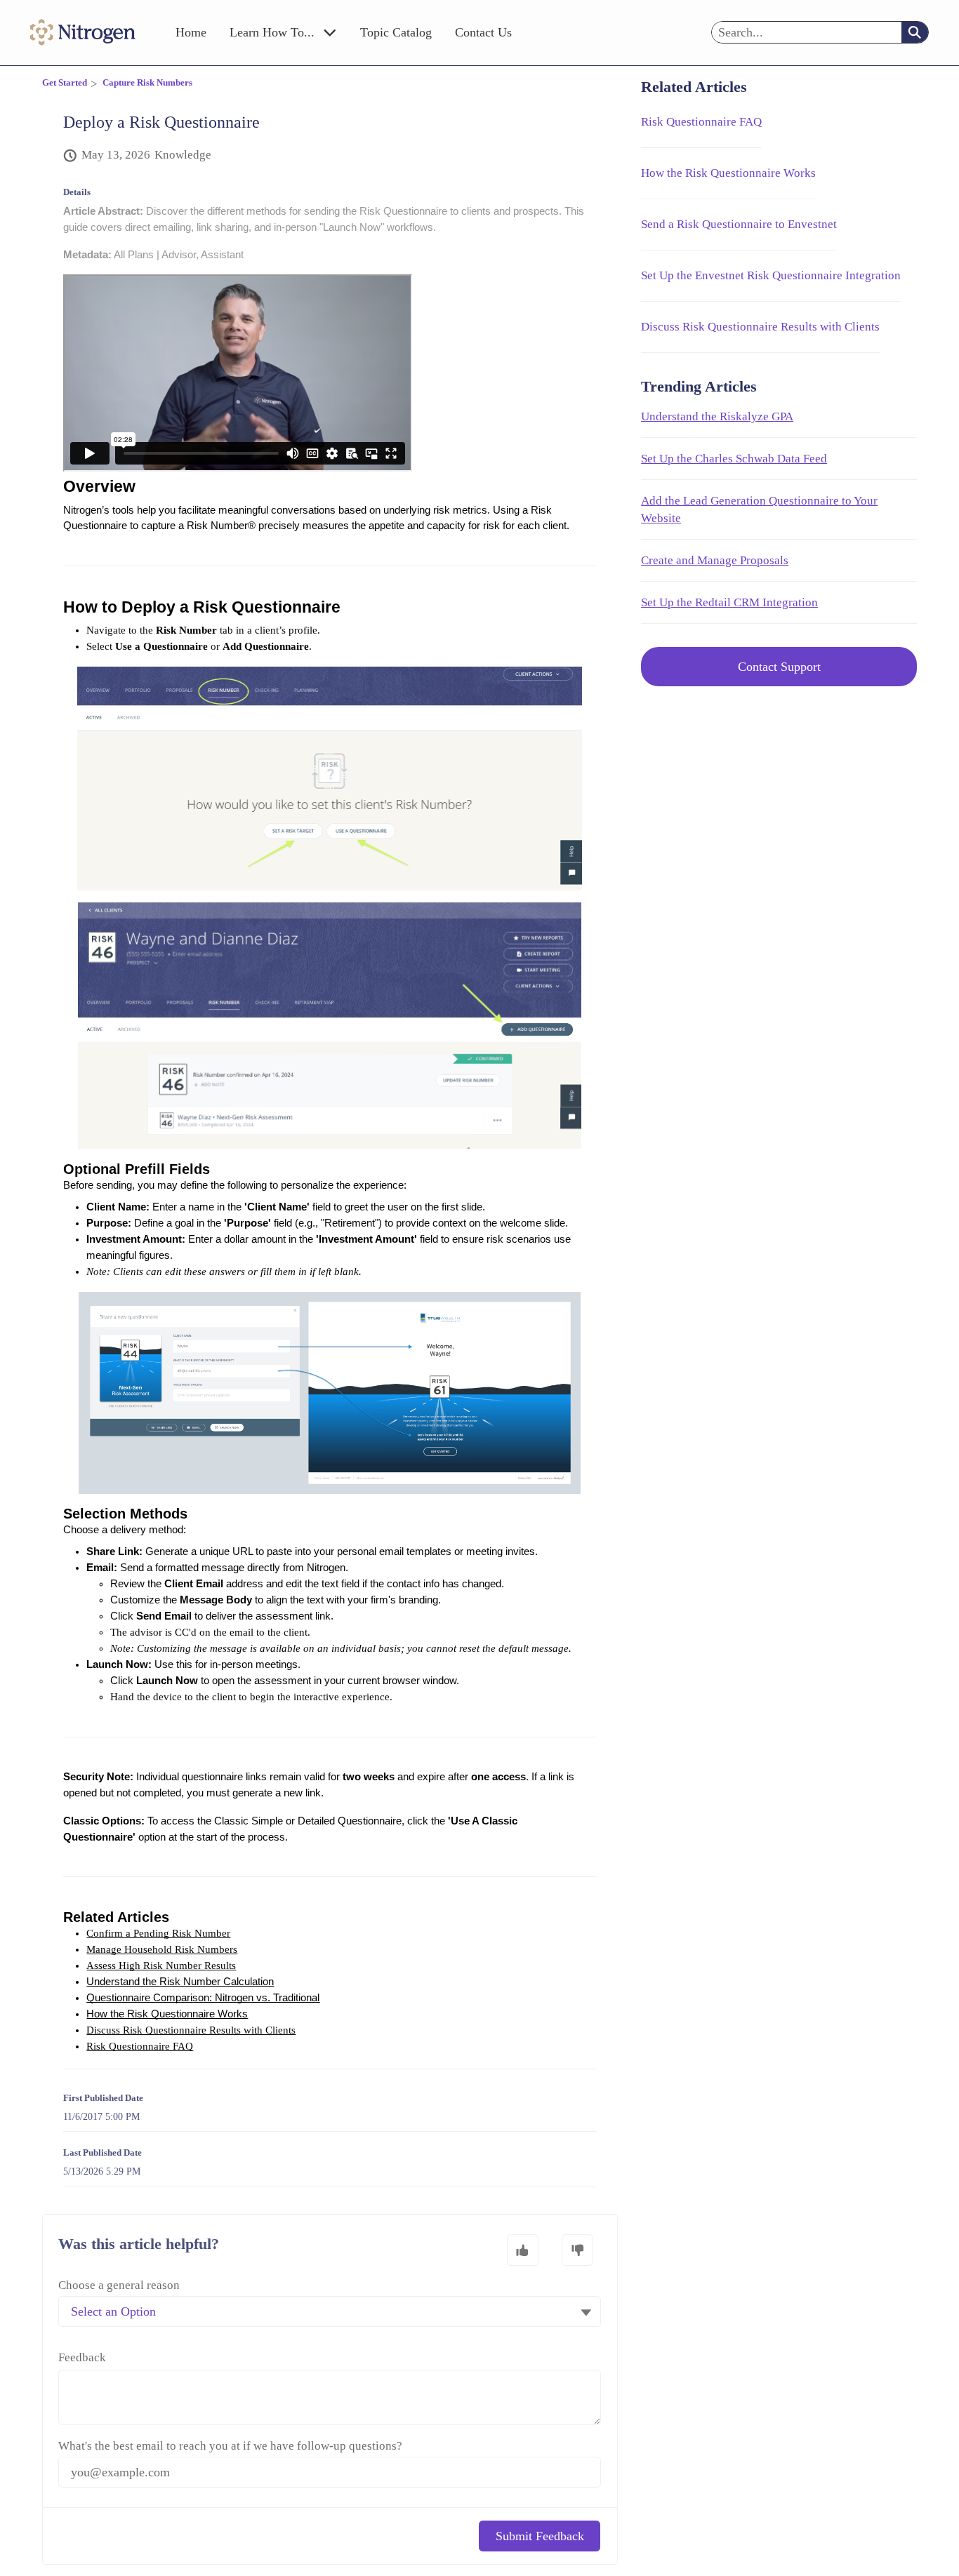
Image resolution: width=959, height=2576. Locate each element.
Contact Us (483, 32)
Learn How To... (272, 32)
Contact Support (779, 667)
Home (191, 32)
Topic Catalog (396, 32)
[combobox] (807, 32)
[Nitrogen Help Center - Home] (83, 32)
